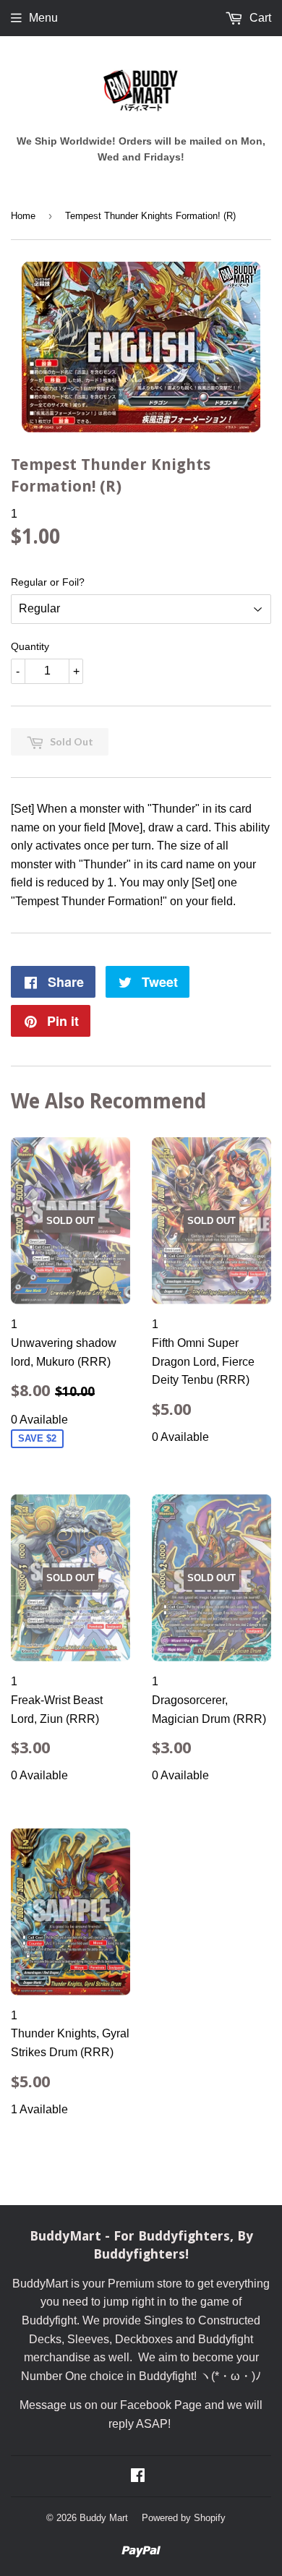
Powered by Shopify (184, 2518)
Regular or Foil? (48, 582)
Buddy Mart (104, 2518)
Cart (259, 18)
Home (23, 216)
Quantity (30, 646)
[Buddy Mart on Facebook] (138, 2477)
